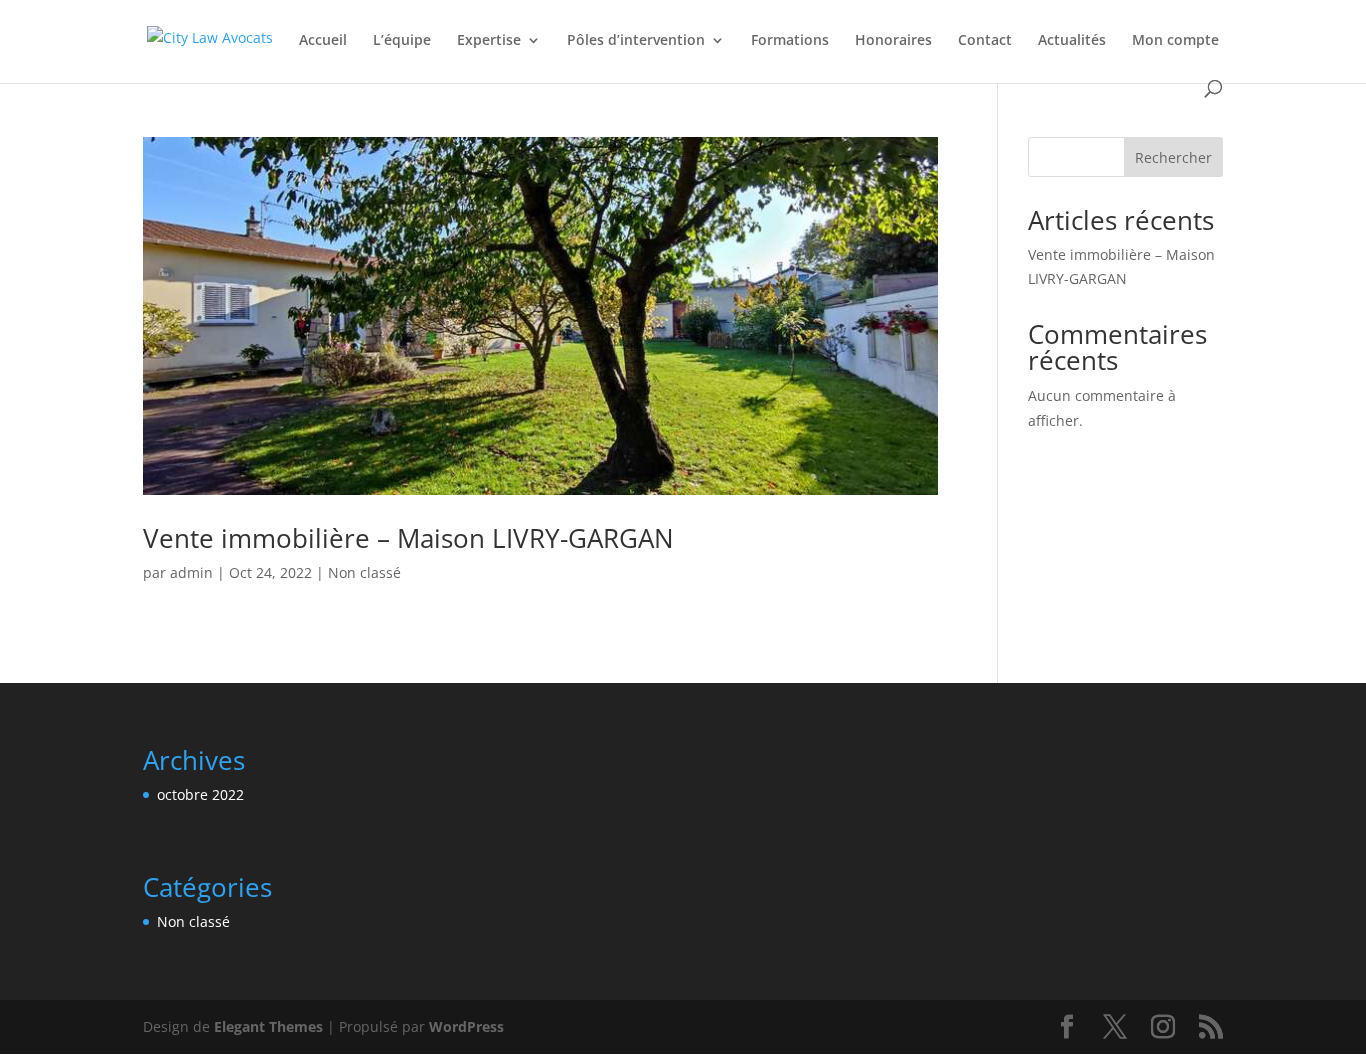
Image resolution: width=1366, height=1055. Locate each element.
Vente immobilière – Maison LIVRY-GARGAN (408, 538)
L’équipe (402, 41)
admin (191, 572)
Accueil (323, 41)
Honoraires (893, 41)
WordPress (466, 1026)
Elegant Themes (268, 1026)
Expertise (489, 41)
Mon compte (1175, 41)
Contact (985, 41)
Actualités (1072, 41)
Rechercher (1173, 157)
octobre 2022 (200, 794)
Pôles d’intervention (636, 41)
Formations (790, 41)
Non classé (364, 572)
